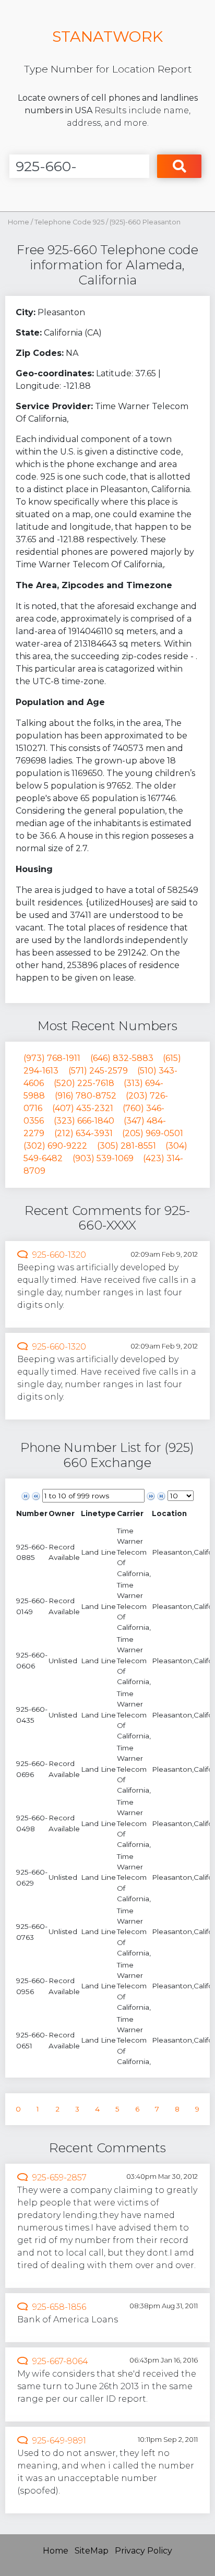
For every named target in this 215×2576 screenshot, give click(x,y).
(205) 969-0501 (153, 1133)
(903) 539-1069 (103, 1158)
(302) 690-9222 (55, 1146)
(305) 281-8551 (127, 1146)
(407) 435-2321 (83, 1108)
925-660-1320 (59, 1255)
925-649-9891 (59, 2441)
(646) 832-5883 (122, 1058)
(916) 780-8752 (86, 1096)
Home (19, 222)
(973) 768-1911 (52, 1058)
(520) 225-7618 (84, 1083)
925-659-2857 (59, 2178)
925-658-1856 (59, 2307)
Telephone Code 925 (70, 222)
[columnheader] (32, 1514)
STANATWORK (107, 36)
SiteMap (92, 2551)
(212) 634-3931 (83, 1133)
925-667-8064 (60, 2361)
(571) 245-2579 (98, 1071)
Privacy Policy (144, 2551)
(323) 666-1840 (84, 1121)
